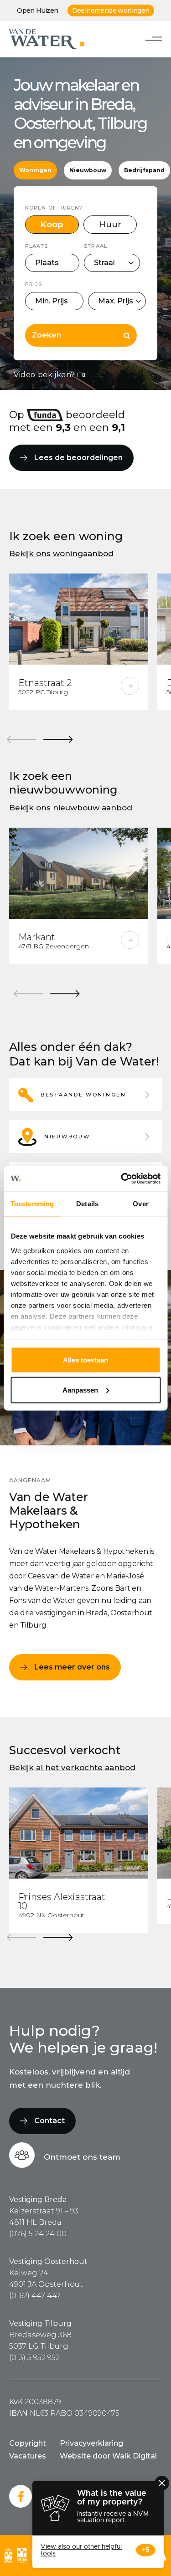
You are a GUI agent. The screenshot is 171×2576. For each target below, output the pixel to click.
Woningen (35, 170)
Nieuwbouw (88, 170)
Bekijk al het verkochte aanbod (72, 1767)
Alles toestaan (85, 1360)
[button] (85, 1095)
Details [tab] (87, 1204)
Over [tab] (140, 1204)
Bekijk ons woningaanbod (61, 553)
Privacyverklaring (91, 2443)
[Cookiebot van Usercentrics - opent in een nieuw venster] (122, 1178)
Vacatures (28, 2456)
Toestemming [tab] (32, 1204)
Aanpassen (80, 1390)
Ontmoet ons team (82, 2157)
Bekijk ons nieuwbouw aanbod (71, 808)
